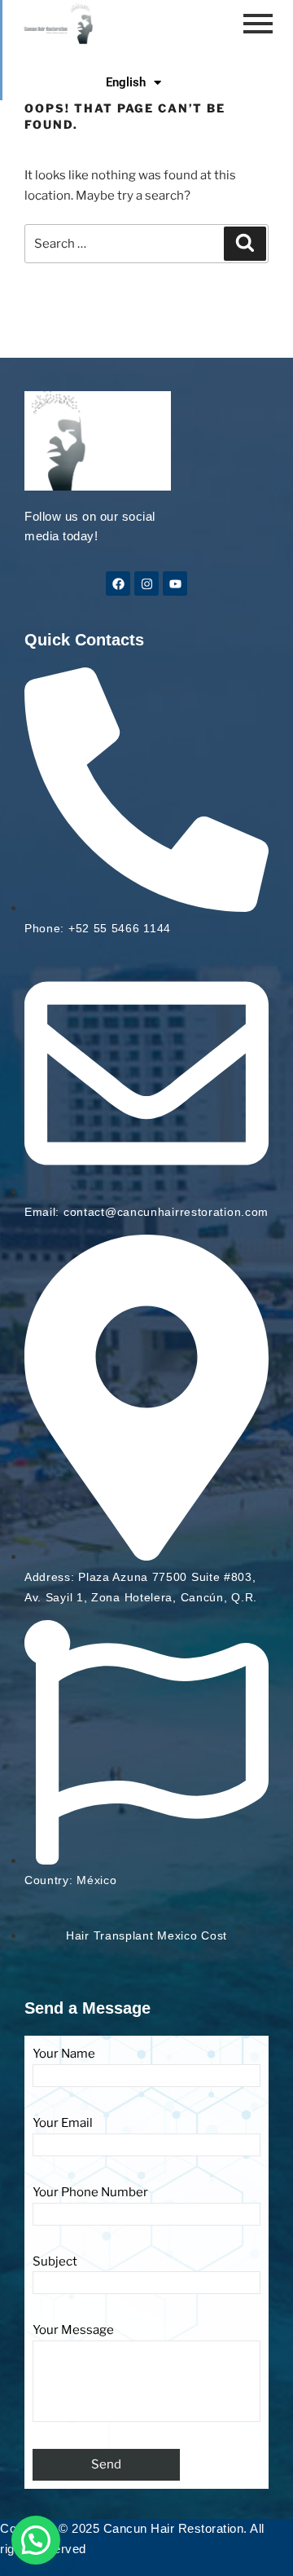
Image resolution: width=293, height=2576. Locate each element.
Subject (55, 2261)
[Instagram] (146, 583)
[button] (36, 2540)
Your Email (63, 2123)
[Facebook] (118, 583)
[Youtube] (175, 583)
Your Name (64, 2054)
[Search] (245, 244)
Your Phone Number (90, 2192)
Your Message (73, 2330)
